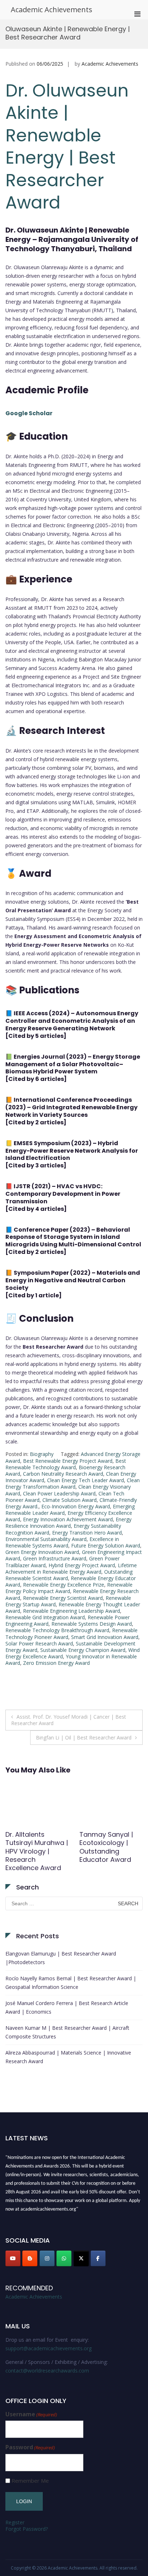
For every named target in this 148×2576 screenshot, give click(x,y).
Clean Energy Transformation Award (73, 1483)
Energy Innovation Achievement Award (68, 1519)
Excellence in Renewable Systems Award (62, 1542)
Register (15, 2522)
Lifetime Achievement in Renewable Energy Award (71, 1568)
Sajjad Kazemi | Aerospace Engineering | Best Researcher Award (35, 1847)
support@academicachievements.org (48, 2348)
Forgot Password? (27, 2529)
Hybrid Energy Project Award (82, 1565)
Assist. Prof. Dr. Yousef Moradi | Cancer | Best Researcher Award (69, 1720)
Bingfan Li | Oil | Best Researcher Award (84, 1737)
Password (30, 2447)
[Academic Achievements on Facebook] (98, 2258)
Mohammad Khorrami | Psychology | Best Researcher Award (109, 1847)
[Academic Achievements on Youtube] (13, 2258)
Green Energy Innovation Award (42, 1552)
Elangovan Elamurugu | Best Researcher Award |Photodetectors (61, 1958)
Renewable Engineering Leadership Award (71, 1611)
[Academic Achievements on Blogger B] (30, 2258)
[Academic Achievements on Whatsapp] (64, 2258)
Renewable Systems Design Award (92, 1624)
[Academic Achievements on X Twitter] (81, 2258)
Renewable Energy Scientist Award (63, 1598)
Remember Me (30, 2481)
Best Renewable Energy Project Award (68, 1461)
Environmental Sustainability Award (46, 1539)
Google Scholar (29, 413)
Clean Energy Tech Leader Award (85, 1480)
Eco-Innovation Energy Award (76, 1506)
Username (31, 2414)
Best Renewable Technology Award (66, 1464)
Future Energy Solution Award (106, 1545)
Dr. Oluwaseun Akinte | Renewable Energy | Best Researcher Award (67, 147)
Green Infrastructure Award (55, 1558)
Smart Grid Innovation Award (105, 1637)
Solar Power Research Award (39, 1643)
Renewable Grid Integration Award (45, 1617)
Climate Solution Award (70, 1500)
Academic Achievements (52, 10)
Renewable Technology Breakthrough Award (57, 1630)
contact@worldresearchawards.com (47, 2371)
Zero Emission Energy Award (56, 1663)
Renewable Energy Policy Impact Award (69, 1588)
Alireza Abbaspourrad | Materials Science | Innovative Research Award (68, 2057)
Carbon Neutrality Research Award (63, 1474)
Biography (42, 1454)
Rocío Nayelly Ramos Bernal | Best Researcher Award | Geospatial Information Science (71, 1983)
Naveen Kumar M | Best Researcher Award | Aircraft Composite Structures (67, 2032)
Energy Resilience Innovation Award (68, 1523)
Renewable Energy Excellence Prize (64, 1585)
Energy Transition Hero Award (87, 1533)
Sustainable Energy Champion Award (83, 1650)
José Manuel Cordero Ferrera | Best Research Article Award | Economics (67, 2007)
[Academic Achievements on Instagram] (47, 2258)
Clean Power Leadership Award (59, 1493)
